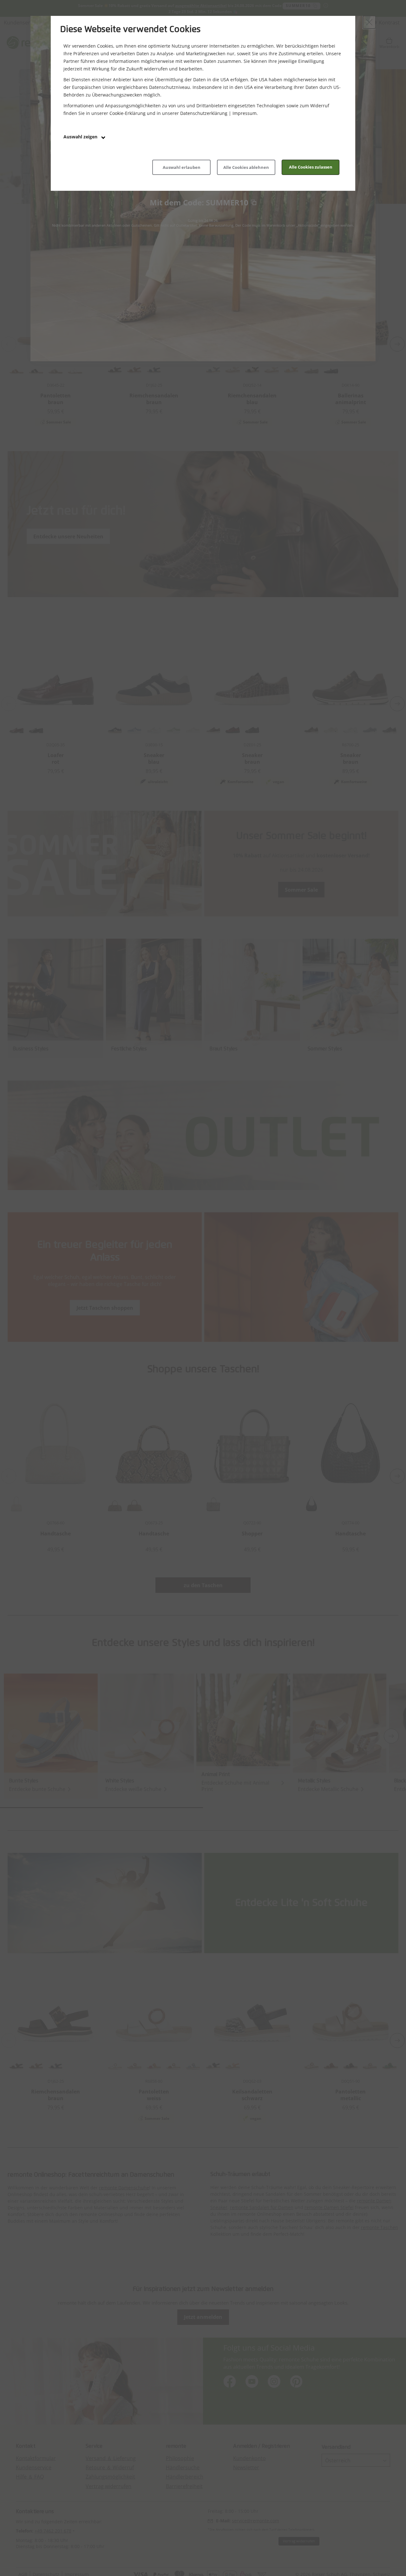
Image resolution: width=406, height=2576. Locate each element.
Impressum (245, 113)
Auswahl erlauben (182, 167)
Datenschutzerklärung (204, 113)
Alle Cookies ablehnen (246, 167)
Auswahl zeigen (81, 137)
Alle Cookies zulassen (311, 167)
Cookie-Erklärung (128, 113)
